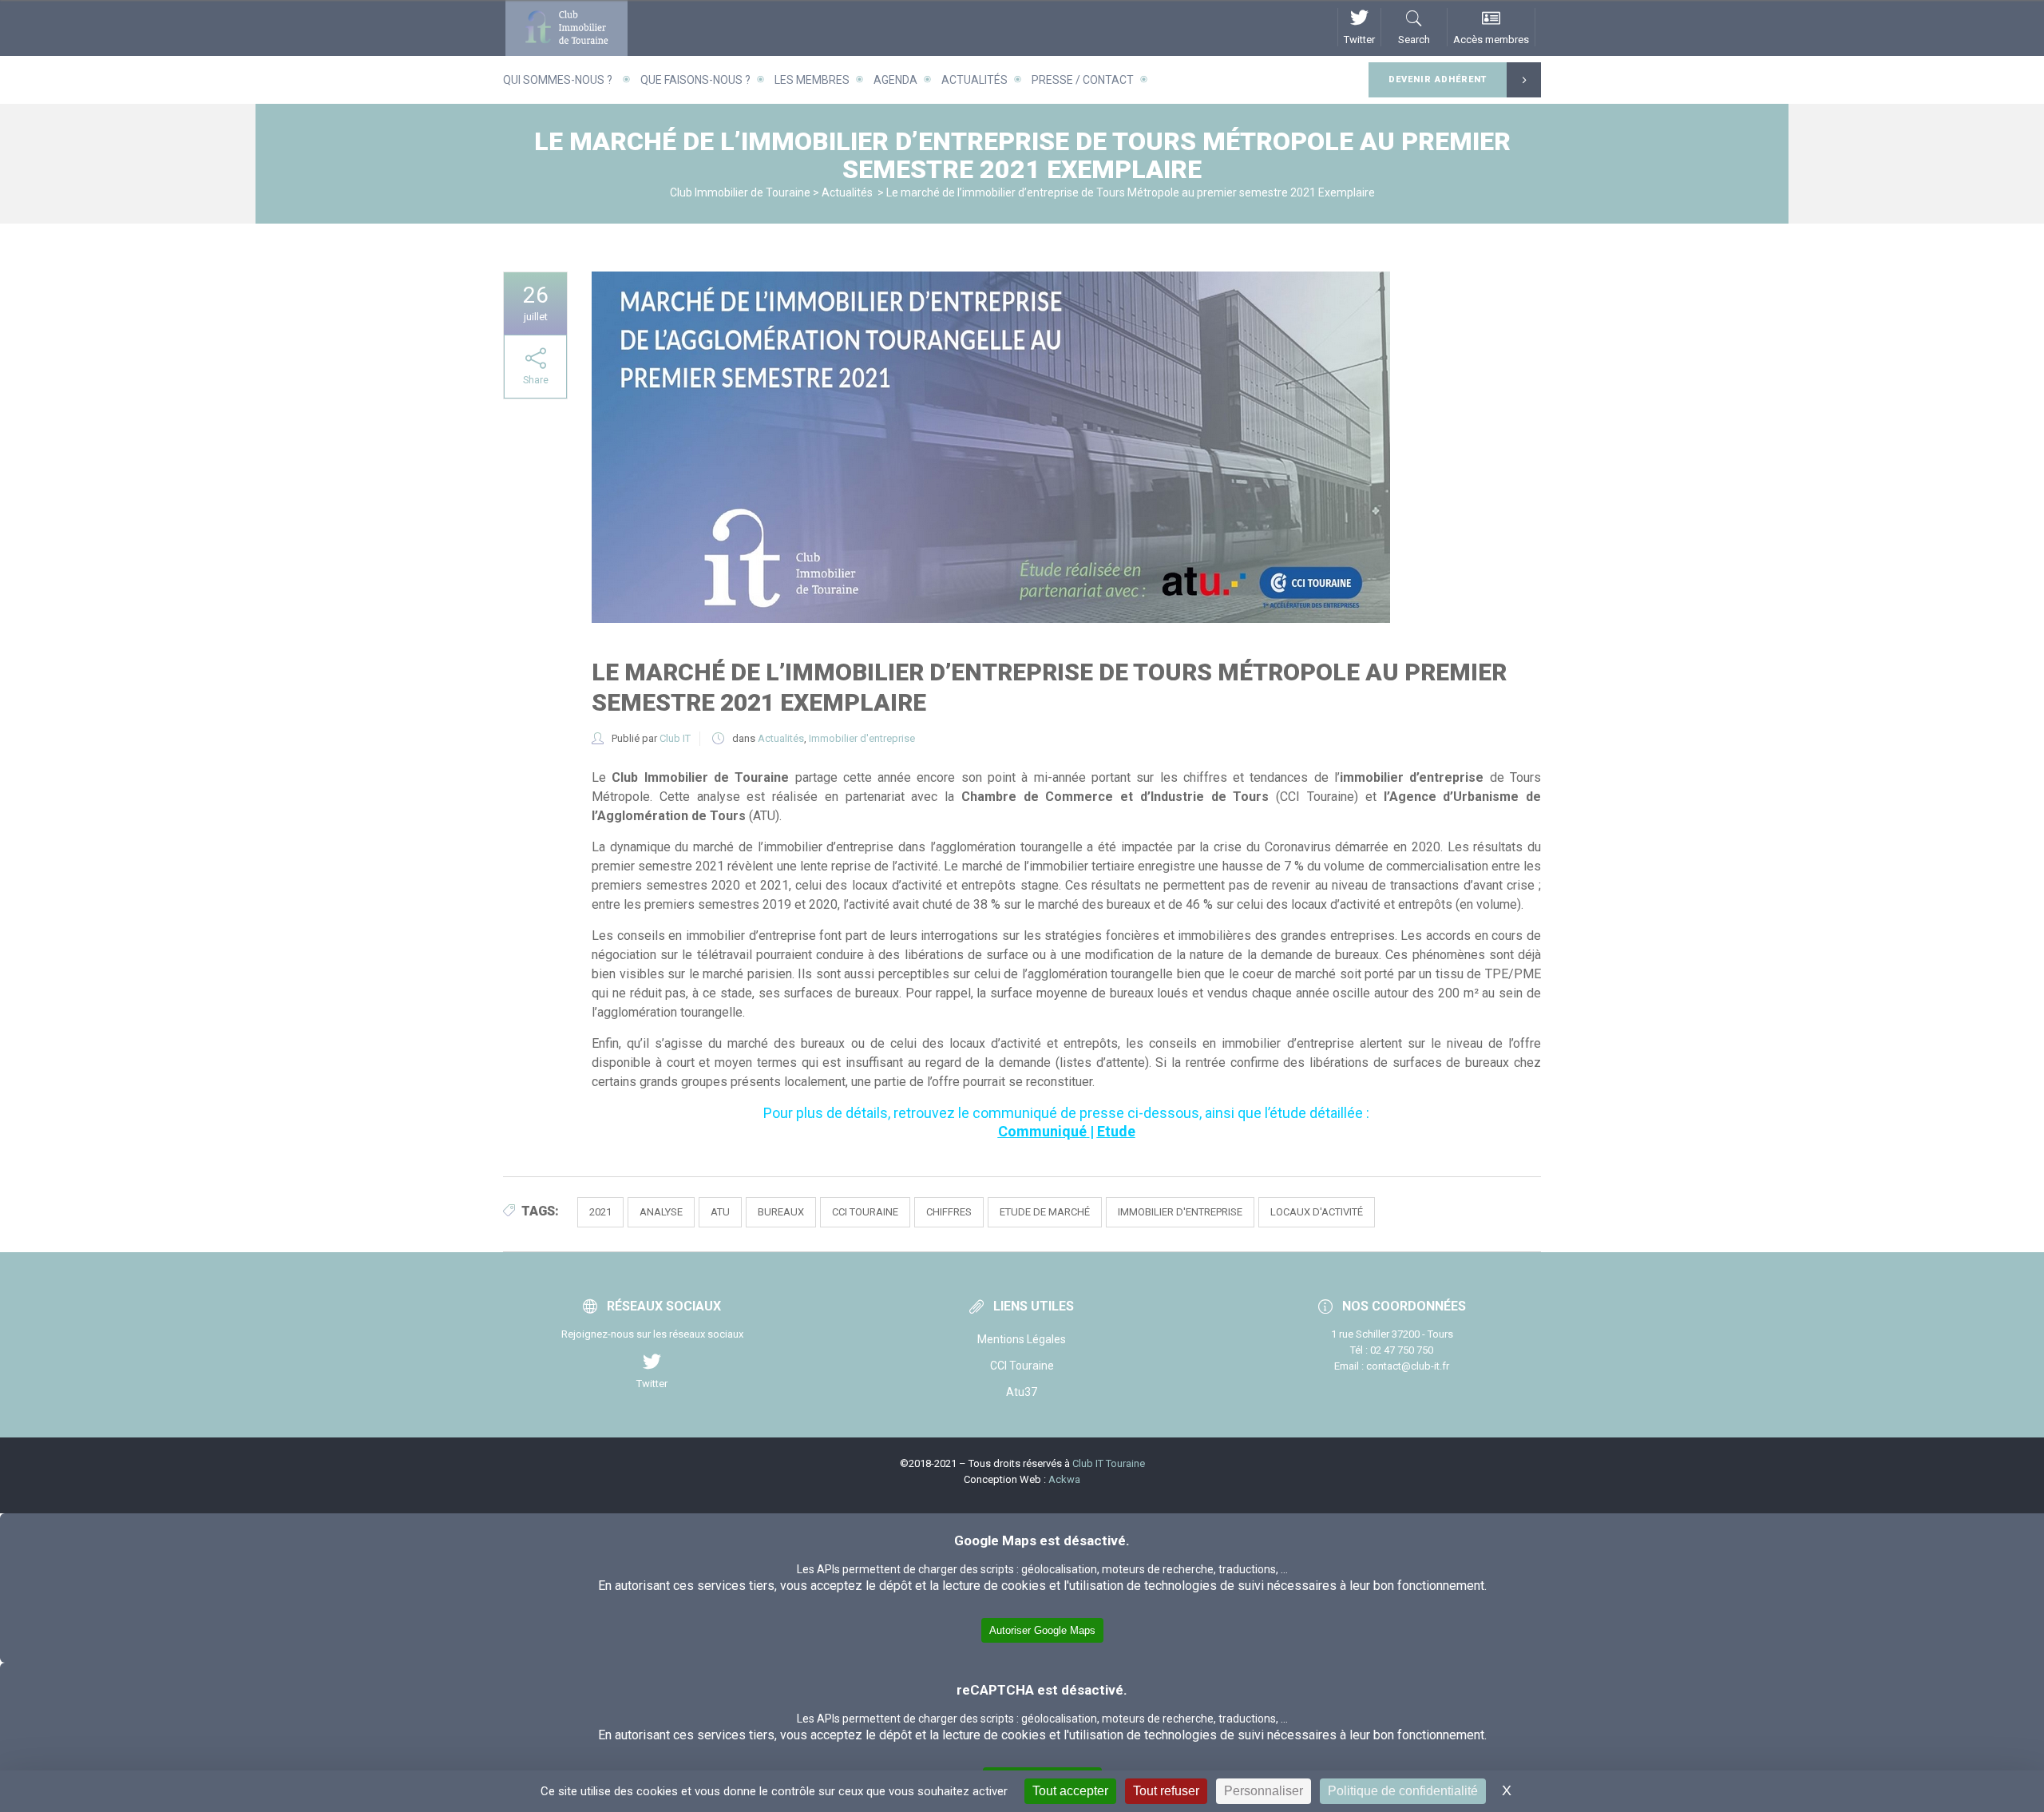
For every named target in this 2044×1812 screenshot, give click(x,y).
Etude (1116, 1131)
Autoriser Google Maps (1042, 1630)
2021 (600, 1212)
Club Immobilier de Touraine (740, 192)
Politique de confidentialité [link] (1403, 1791)
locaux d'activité (1317, 1212)
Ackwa (1064, 1479)
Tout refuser (1166, 1791)
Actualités (847, 192)
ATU (720, 1212)
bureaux (781, 1212)
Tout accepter (1070, 1791)
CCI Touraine (865, 1212)
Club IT (675, 738)
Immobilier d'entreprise (862, 738)
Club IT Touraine (1109, 1463)
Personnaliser (1264, 1791)
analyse (661, 1212)
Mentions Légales (1022, 1339)
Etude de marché (1045, 1212)
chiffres (949, 1212)
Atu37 (1022, 1392)
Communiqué (1042, 1131)
